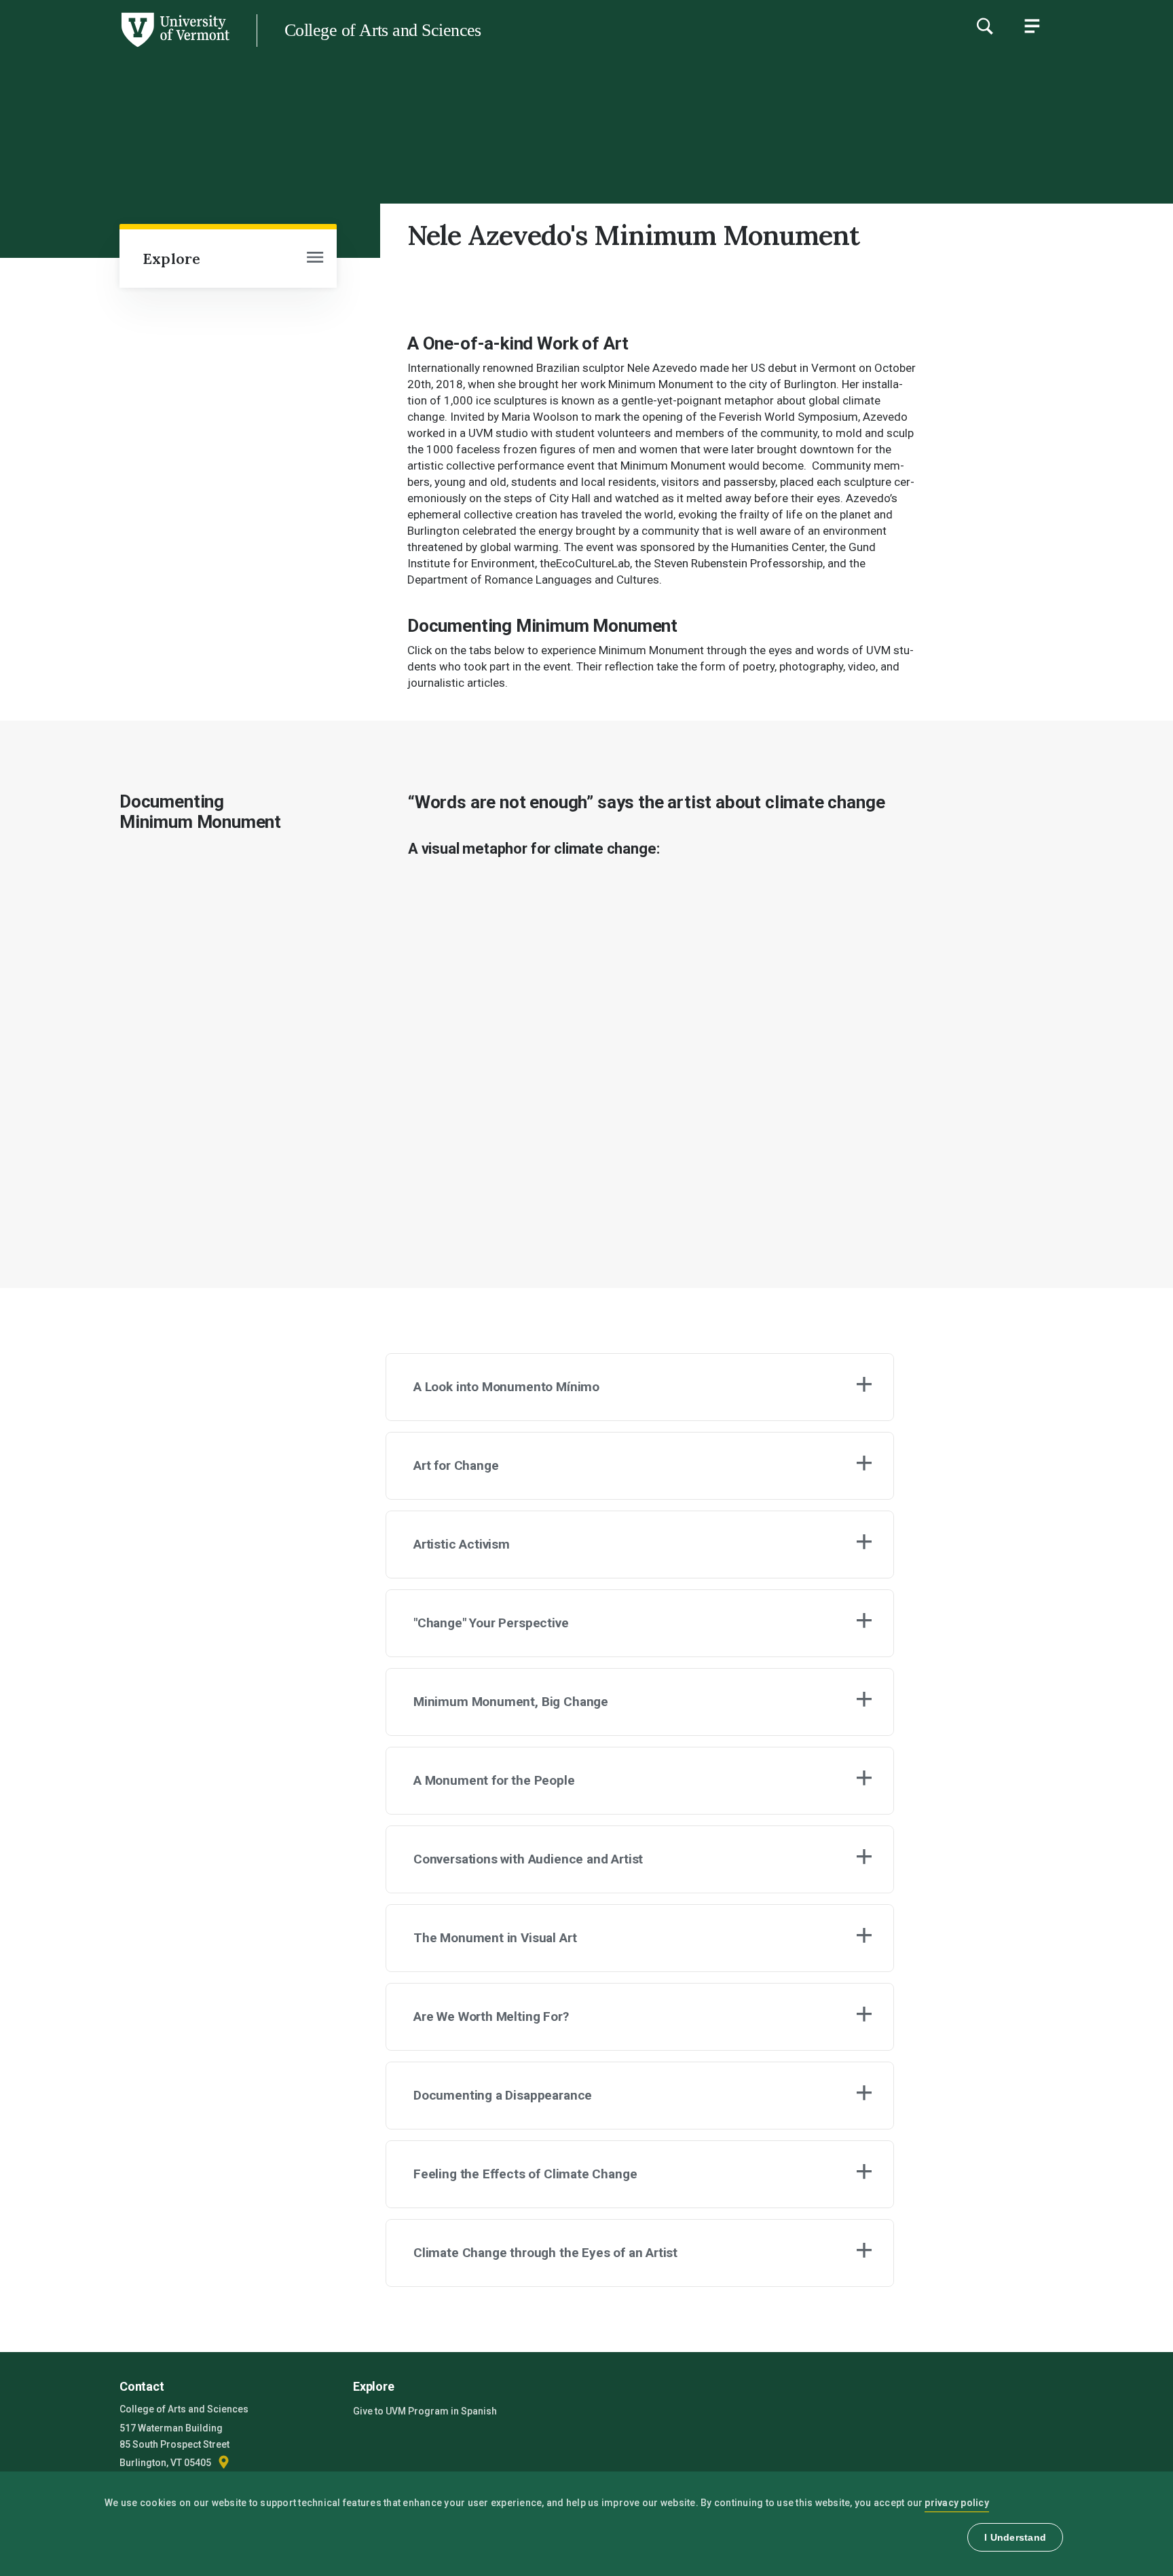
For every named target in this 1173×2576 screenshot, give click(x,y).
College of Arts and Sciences (383, 30)
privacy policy (957, 2503)
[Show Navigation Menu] (1032, 26)
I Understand (1015, 2537)
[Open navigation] (315, 259)
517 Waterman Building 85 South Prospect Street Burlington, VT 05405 (174, 2445)
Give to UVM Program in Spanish (425, 2411)
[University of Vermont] (115, 47)
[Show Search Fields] (984, 26)
